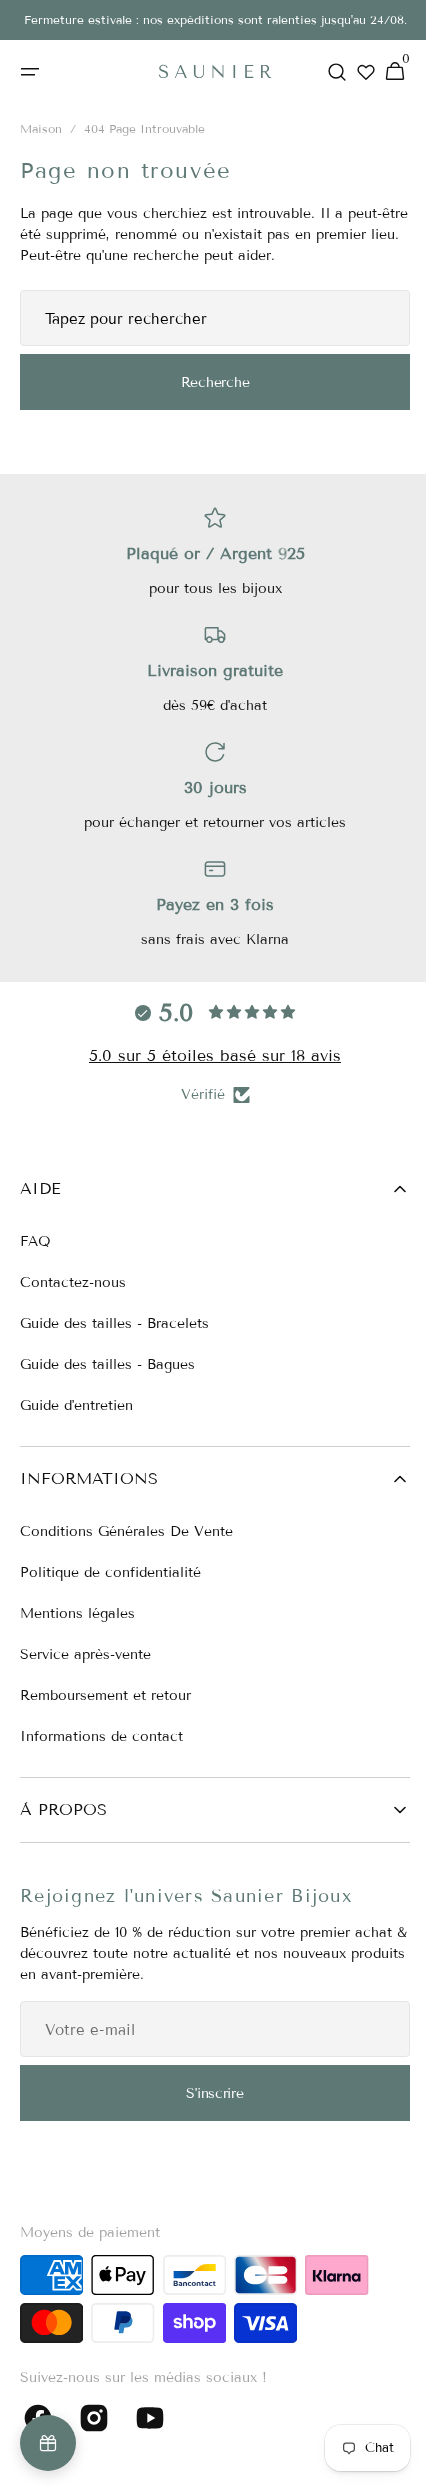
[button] (30, 72)
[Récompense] (48, 2443)
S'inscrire (207, 2093)
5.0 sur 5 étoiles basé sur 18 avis (208, 1055)
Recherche (207, 385)
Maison (41, 132)
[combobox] (207, 322)
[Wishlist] (353, 72)
